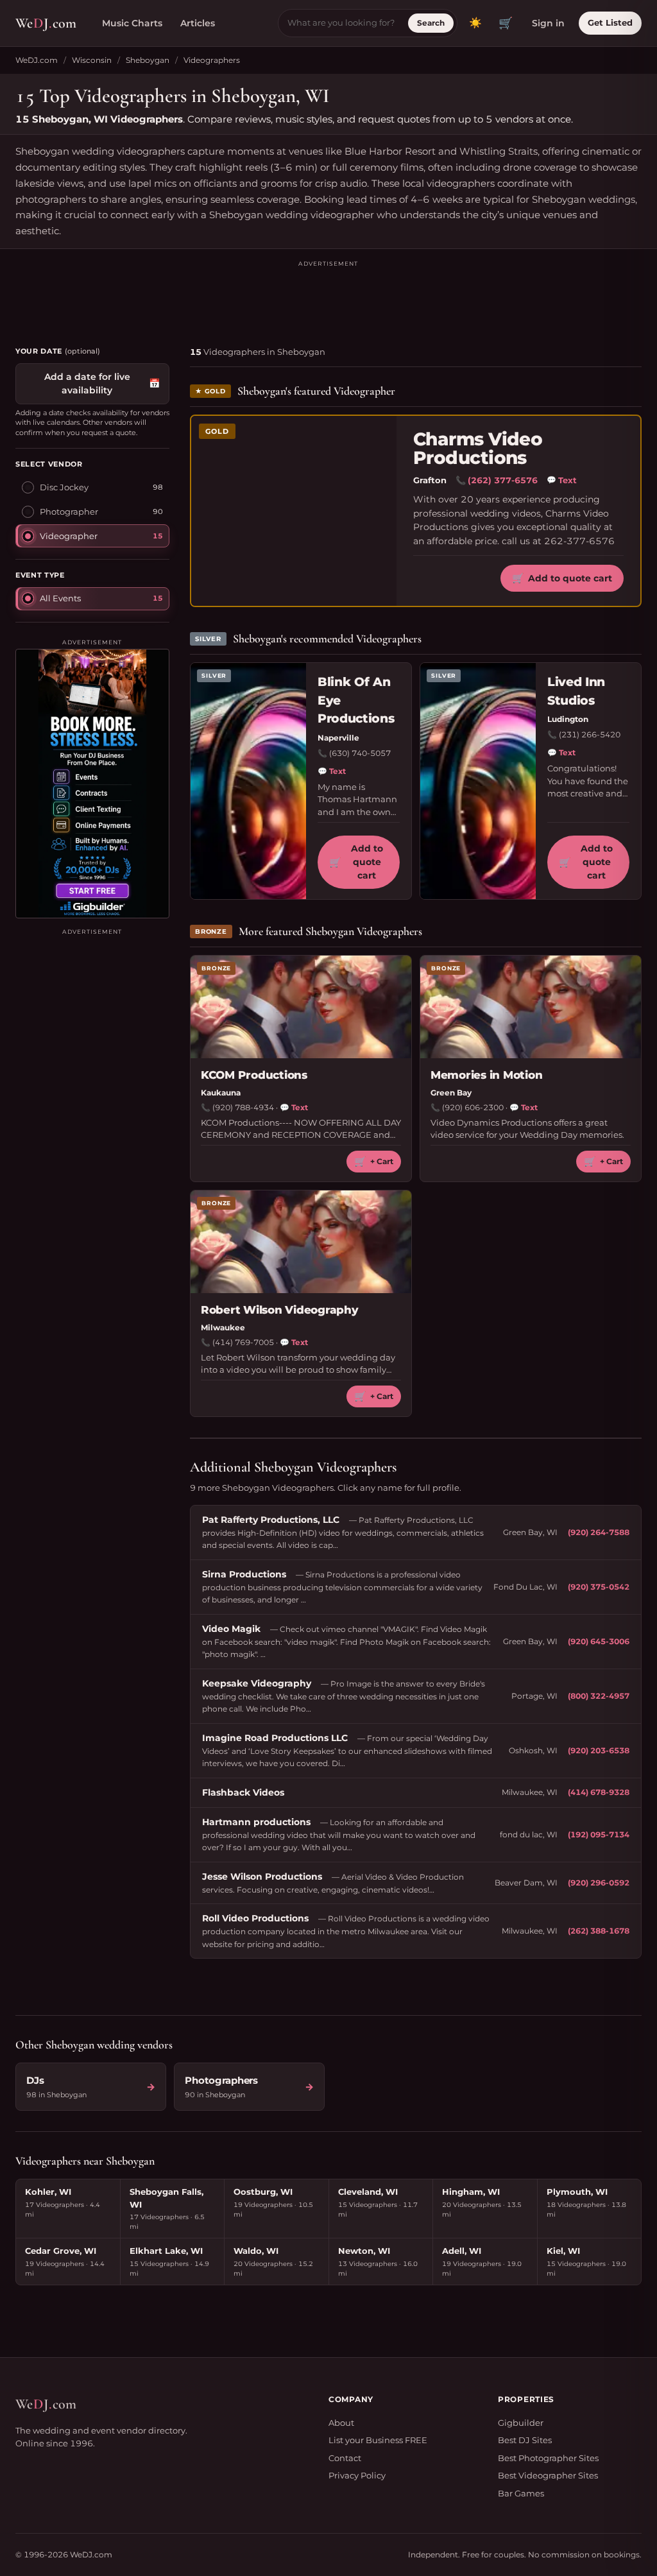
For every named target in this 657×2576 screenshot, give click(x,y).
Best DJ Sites (525, 2440)
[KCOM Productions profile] (301, 1007)
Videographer (69, 536)
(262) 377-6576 (503, 480)
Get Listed (610, 22)
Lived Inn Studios (576, 691)
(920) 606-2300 (473, 1107)
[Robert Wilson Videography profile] (301, 1242)
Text (562, 480)
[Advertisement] (328, 298)
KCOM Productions (254, 1075)
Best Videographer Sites (548, 2475)
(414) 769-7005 (243, 1342)
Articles (198, 23)
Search (431, 23)
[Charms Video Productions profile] (294, 511)
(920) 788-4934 (243, 1107)
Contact (345, 2458)
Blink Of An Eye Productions (356, 700)
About (341, 2423)
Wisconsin (92, 60)
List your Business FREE (378, 2440)
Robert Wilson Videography (280, 1310)
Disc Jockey (64, 487)
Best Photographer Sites (548, 2458)
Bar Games (521, 2493)
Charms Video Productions (478, 449)
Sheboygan (148, 60)
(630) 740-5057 (360, 753)
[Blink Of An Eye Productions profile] (248, 781)
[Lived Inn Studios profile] (478, 781)
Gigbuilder (521, 2423)
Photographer (69, 511)
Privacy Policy (357, 2475)
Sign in (548, 23)
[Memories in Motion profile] (531, 1007)
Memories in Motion (486, 1075)
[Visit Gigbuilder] (92, 784)
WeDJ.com (37, 60)
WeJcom (46, 23)
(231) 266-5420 (590, 734)
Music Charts (132, 23)
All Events (60, 598)
